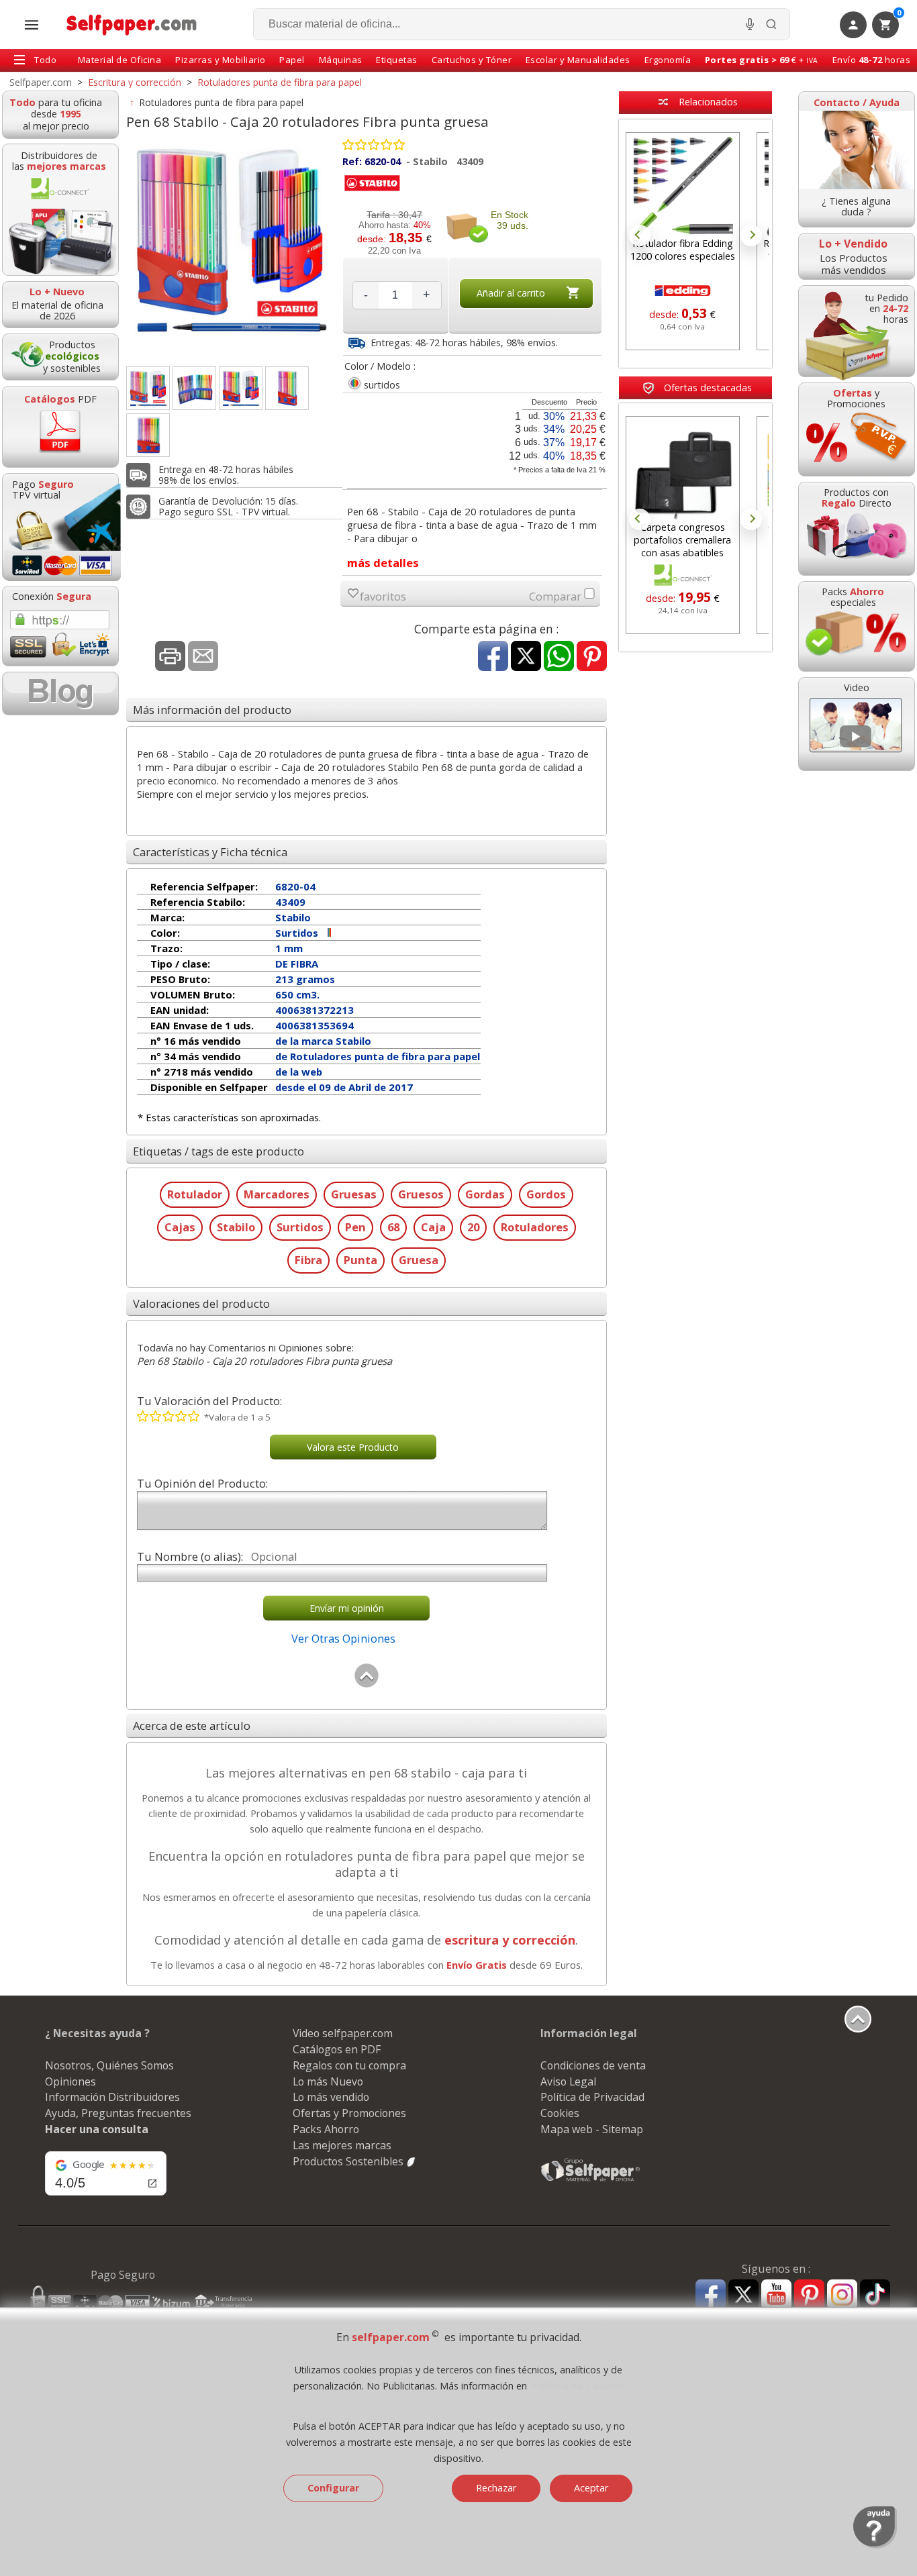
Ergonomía (668, 60)
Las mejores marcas (342, 2145)
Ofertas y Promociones (349, 2113)
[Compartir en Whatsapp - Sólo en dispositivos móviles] (559, 657)
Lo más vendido (331, 2097)
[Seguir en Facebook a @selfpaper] (711, 2297)
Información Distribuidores (112, 2097)
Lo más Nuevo (328, 2081)
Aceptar (591, 2488)
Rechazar (496, 2488)
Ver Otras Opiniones (343, 1638)
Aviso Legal (568, 2081)
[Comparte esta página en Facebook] (493, 657)
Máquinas (341, 60)
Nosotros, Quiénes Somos (109, 2065)
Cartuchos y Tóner (472, 60)
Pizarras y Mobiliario (221, 60)
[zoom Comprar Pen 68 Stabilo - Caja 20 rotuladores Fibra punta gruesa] (241, 388)
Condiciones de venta (593, 2065)
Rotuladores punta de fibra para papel (222, 102)
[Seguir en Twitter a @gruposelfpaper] (743, 2295)
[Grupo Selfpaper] (591, 2181)
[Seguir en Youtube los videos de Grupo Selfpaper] (776, 2295)
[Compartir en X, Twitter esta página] (526, 657)
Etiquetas (397, 60)
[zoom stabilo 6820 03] (194, 388)
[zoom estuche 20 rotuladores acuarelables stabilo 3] (287, 388)
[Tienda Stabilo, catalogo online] (373, 191)
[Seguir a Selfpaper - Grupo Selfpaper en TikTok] (875, 2295)
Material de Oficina (120, 60)
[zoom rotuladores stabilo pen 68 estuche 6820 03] (148, 388)
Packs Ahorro (326, 2129)
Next (751, 236)
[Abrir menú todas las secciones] (32, 25)
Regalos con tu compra (349, 2065)
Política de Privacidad (592, 2097)
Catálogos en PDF (337, 2049)
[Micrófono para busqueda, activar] (750, 24)
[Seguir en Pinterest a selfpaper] (809, 2297)
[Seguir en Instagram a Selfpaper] (842, 2297)
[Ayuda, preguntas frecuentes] (875, 2545)
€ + (762, 60)
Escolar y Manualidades (578, 60)
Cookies (560, 2113)
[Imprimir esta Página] (170, 657)
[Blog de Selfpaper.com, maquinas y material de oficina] (60, 693)
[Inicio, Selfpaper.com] (132, 24)
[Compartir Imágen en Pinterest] (592, 657)
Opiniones (70, 2081)
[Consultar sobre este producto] (203, 657)
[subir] (367, 1685)
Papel (292, 60)
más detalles (383, 563)
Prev (640, 236)
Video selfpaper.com (343, 2033)
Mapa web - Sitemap (592, 2129)
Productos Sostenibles (349, 2161)
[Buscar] (771, 24)
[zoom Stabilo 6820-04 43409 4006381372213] (148, 435)
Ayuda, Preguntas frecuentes (118, 2113)
